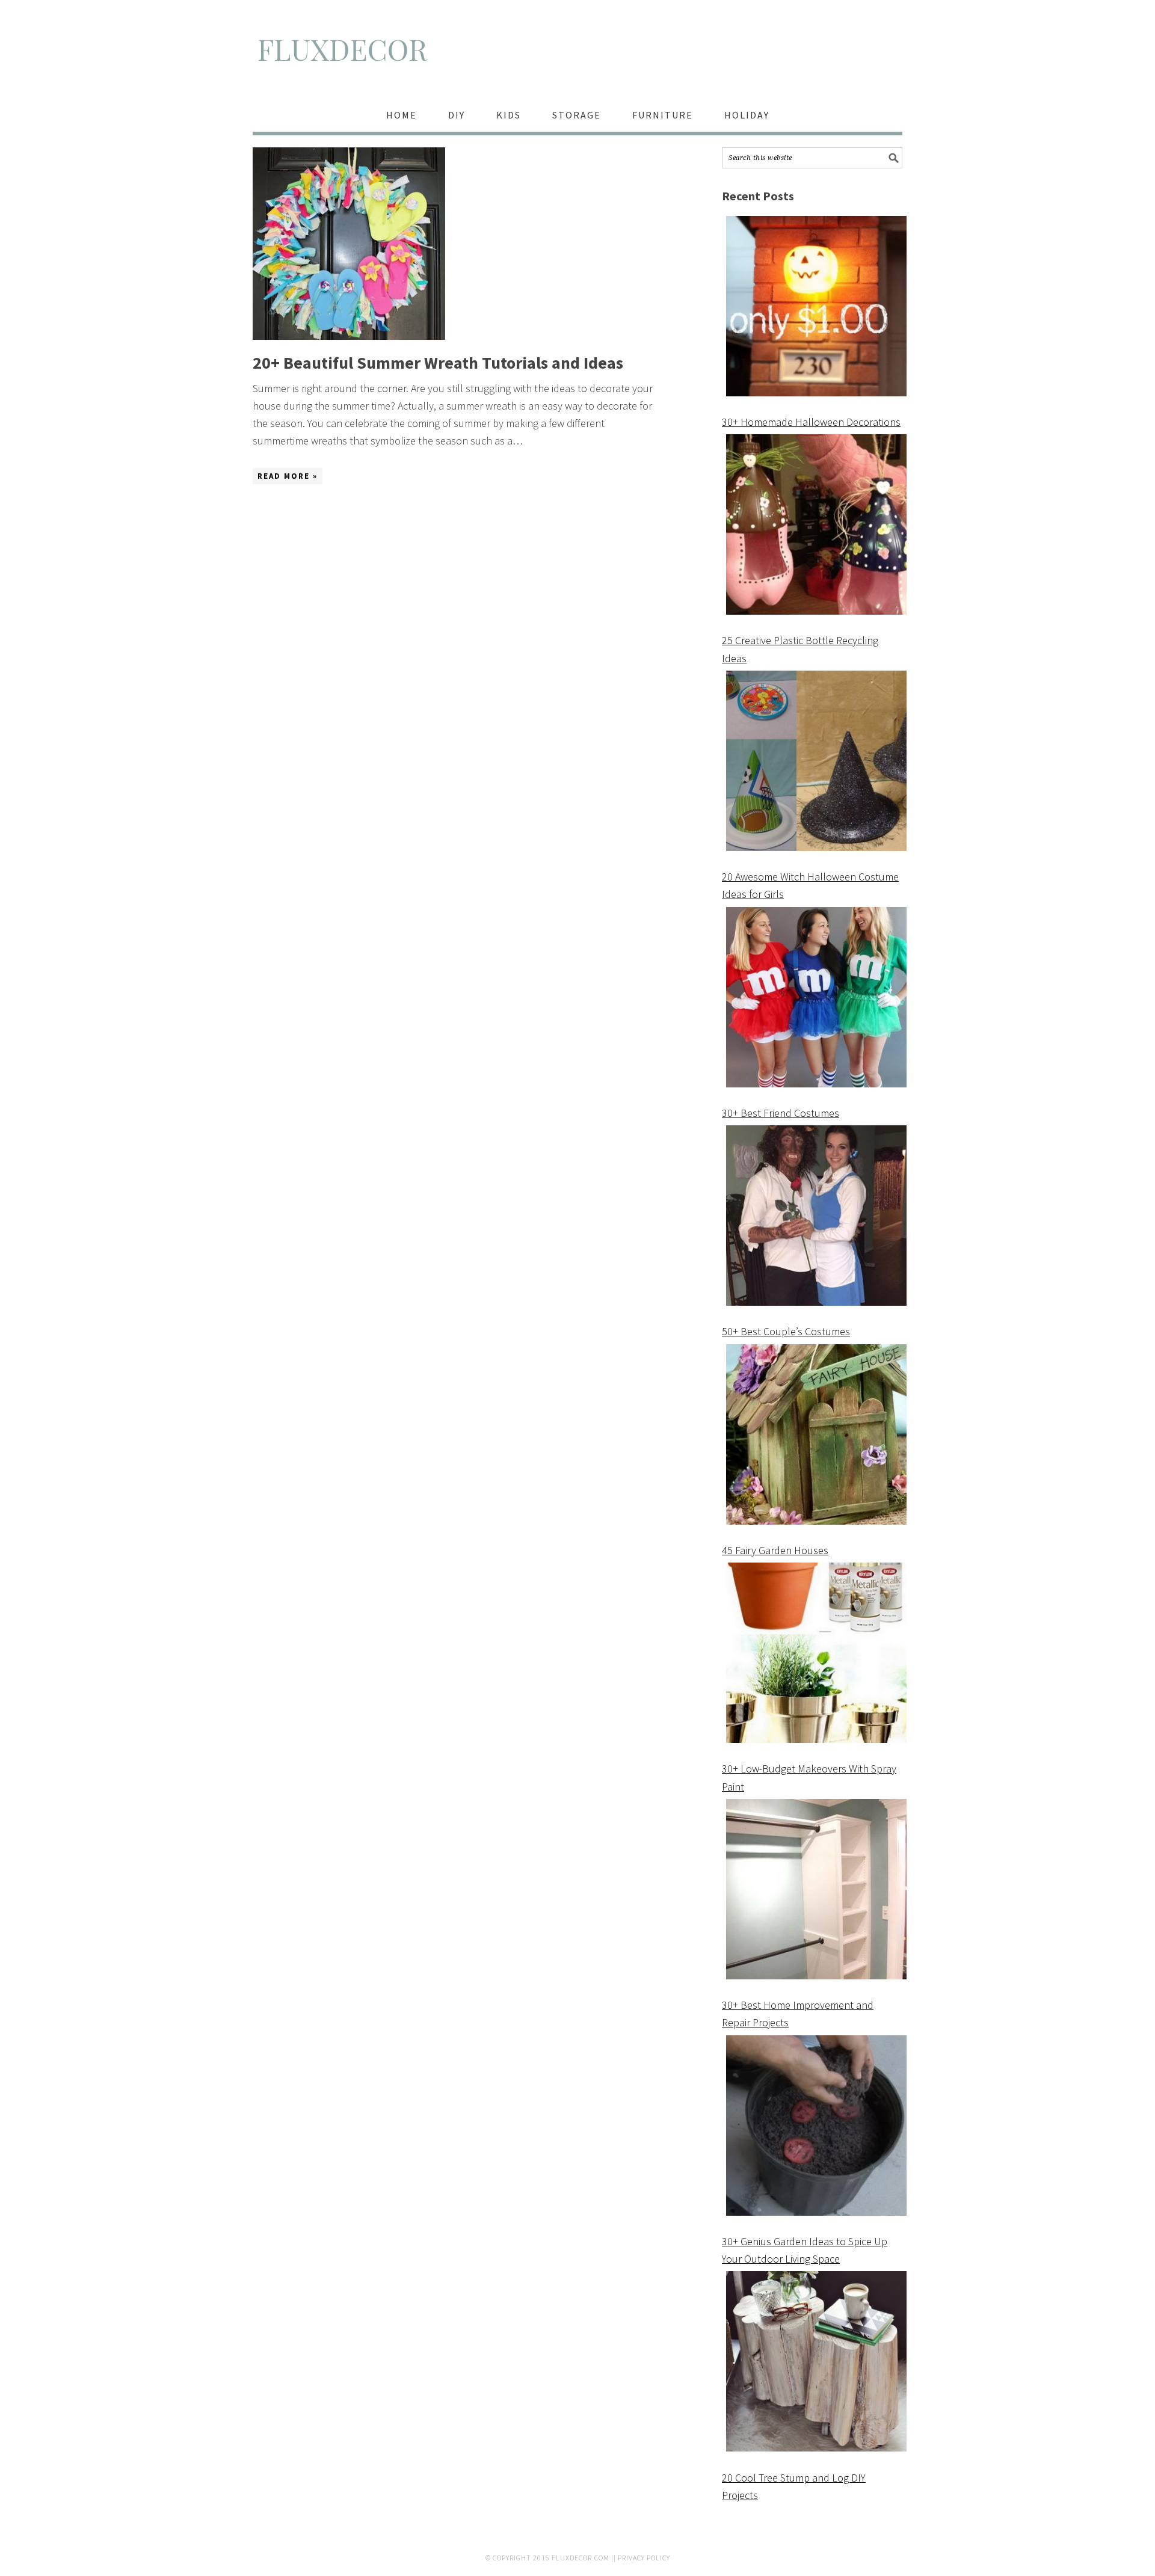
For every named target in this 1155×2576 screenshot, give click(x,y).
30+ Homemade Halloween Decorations (811, 422)
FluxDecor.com (581, 2558)
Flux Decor (577, 55)
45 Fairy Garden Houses (775, 1550)
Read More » (288, 476)
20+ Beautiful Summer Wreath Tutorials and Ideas (438, 363)
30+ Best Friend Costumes (781, 1113)
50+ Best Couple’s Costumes (786, 1331)
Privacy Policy (644, 2558)
